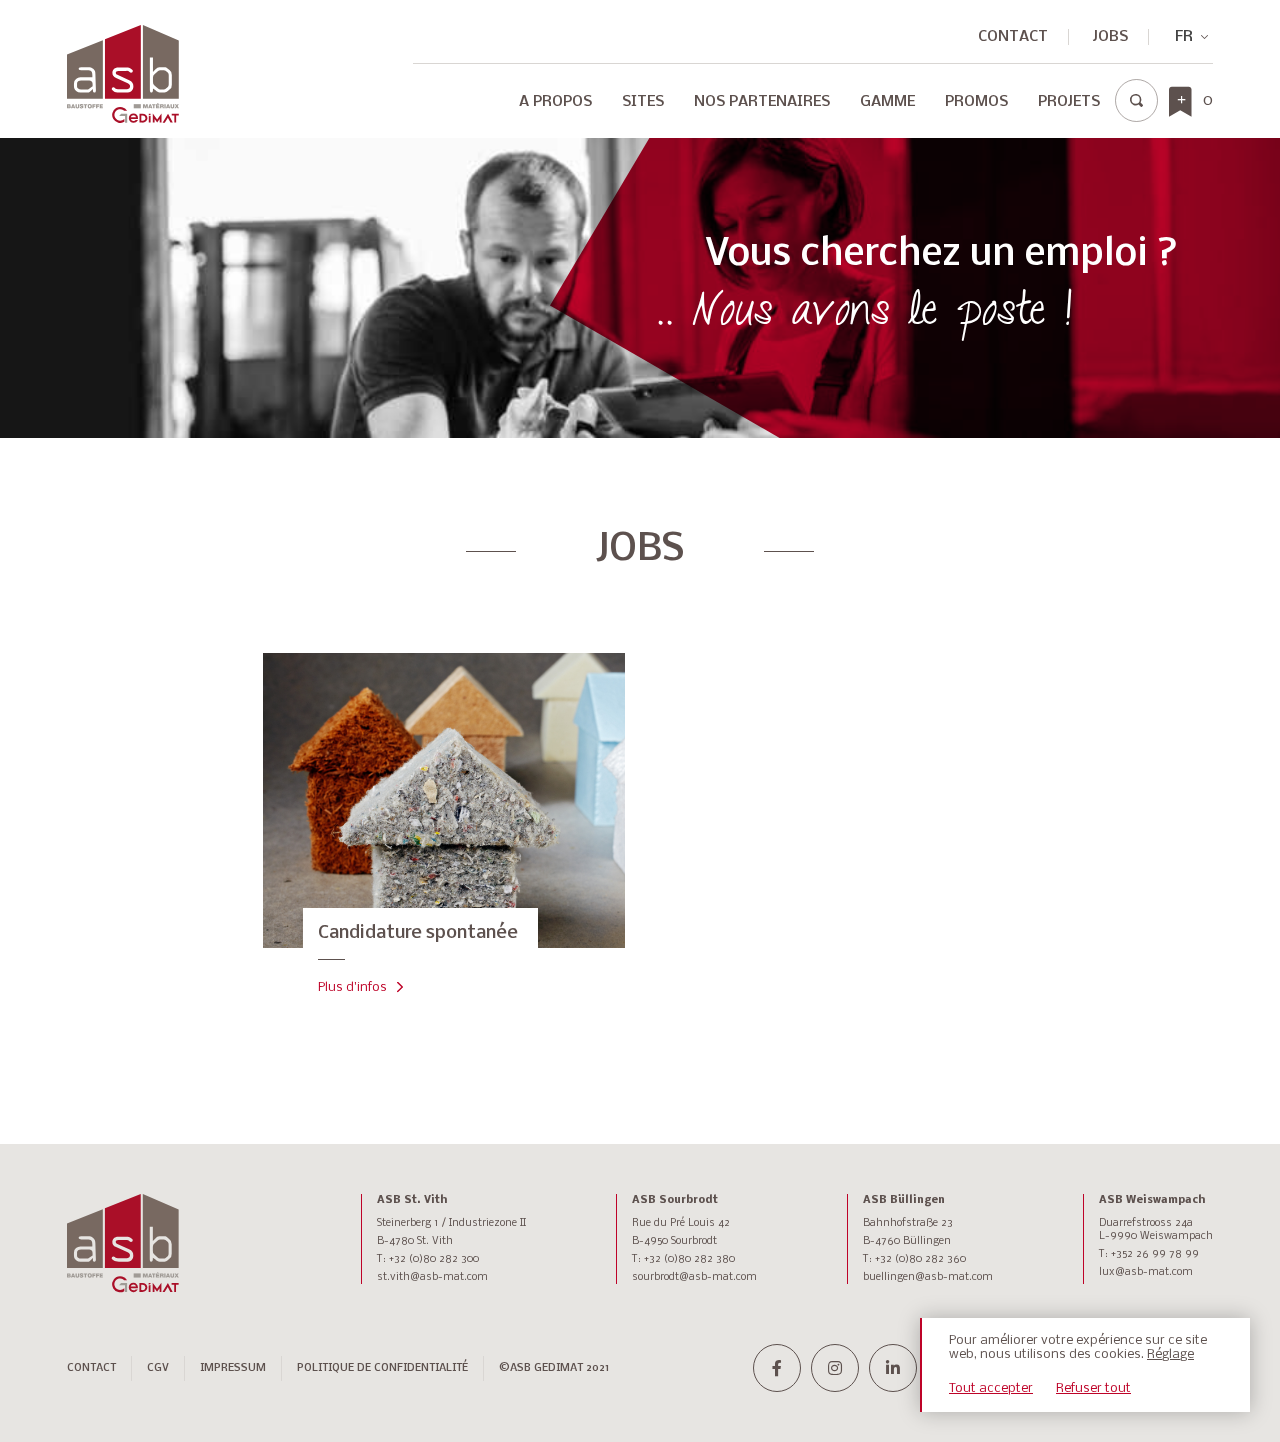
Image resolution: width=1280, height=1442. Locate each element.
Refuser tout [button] (1093, 1388)
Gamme (887, 102)
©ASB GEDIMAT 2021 (554, 1368)
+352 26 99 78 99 (1155, 1254)
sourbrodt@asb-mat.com (694, 1277)
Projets (1069, 102)
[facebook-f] (777, 1368)
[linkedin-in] (893, 1368)
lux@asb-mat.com (1146, 1272)
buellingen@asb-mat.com (928, 1277)
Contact (1013, 37)
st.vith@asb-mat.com (432, 1277)
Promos (976, 102)
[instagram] (835, 1368)
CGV (158, 1368)
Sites (643, 102)
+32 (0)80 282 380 (689, 1259)
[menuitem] (555, 107)
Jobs (1110, 37)
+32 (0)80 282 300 (434, 1259)
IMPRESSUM (233, 1368)
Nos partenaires (762, 102)
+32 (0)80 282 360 (920, 1259)
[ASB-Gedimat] (123, 74)
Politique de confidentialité (382, 1368)
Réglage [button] (1170, 1354)
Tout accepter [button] (991, 1388)
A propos (555, 102)
